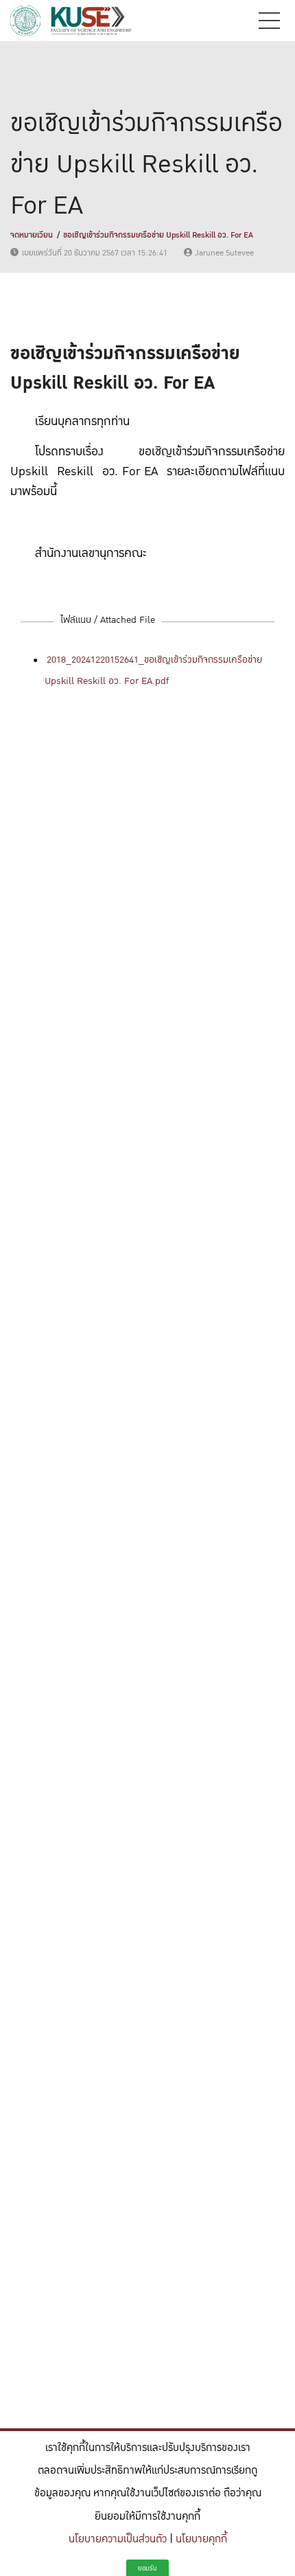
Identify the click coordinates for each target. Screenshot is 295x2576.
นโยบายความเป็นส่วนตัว (118, 2539)
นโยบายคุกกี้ (201, 2539)
